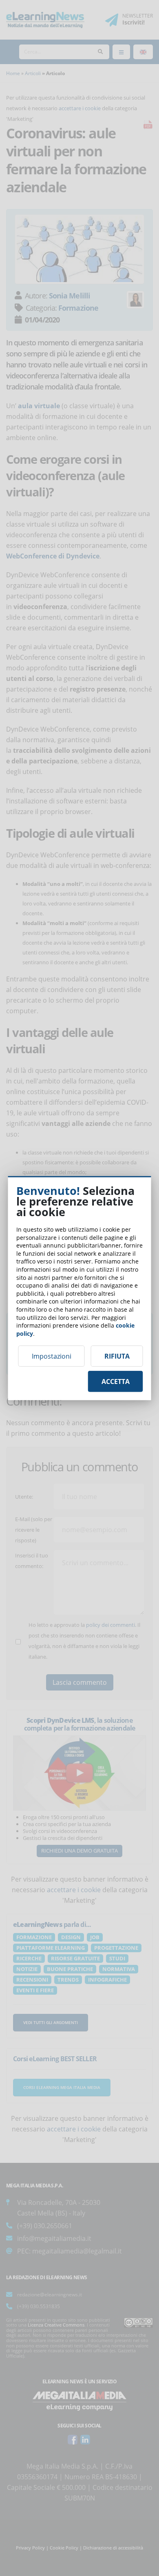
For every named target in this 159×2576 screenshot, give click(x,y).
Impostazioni (52, 1356)
